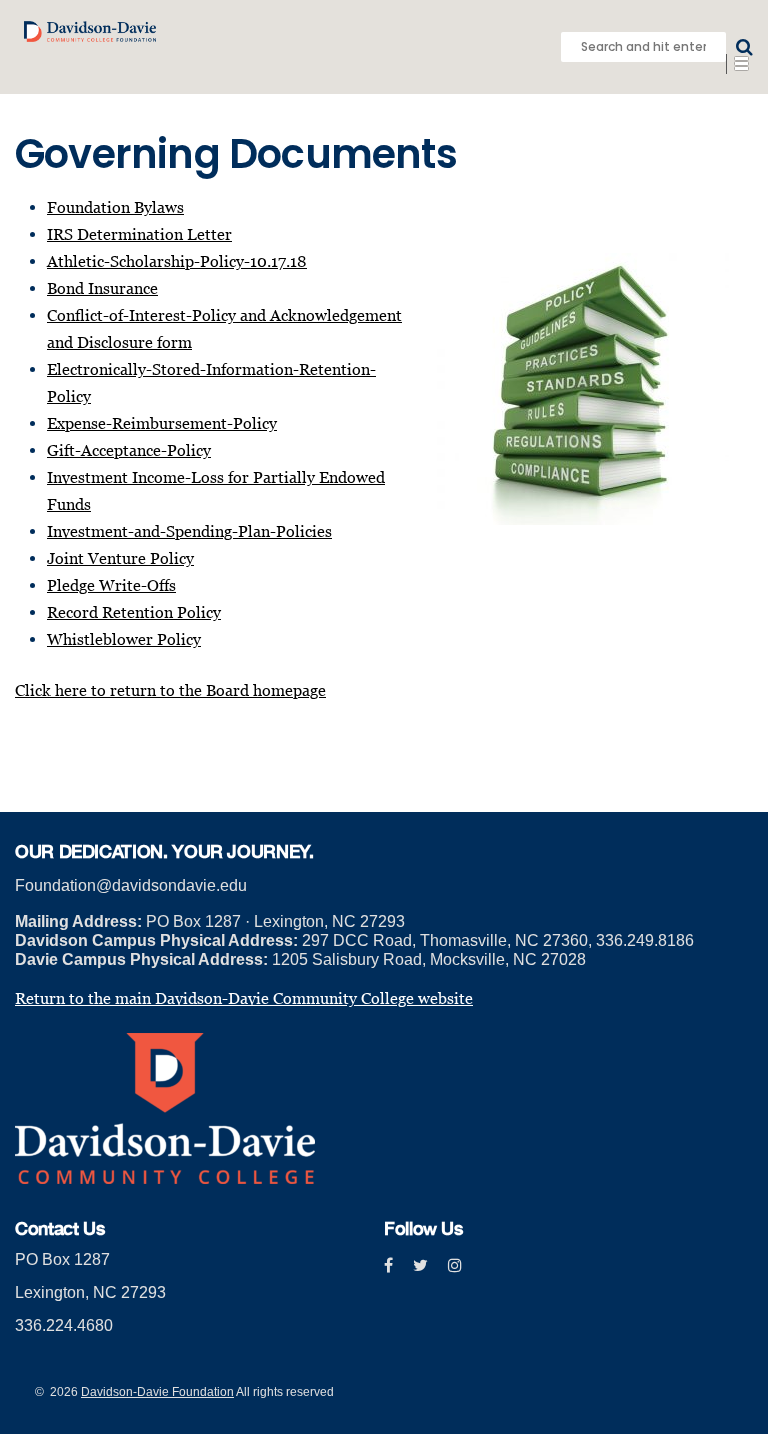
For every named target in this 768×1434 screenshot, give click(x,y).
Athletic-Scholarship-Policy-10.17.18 (177, 261)
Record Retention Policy (134, 612)
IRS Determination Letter (139, 234)
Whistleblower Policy (124, 639)
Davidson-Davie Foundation (157, 1392)
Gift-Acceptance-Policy (129, 450)
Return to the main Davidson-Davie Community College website (244, 998)
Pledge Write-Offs (111, 585)
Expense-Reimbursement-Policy (162, 423)
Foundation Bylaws (115, 207)
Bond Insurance (102, 288)
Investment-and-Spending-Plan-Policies (189, 531)
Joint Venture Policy (120, 558)
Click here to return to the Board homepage (170, 690)
